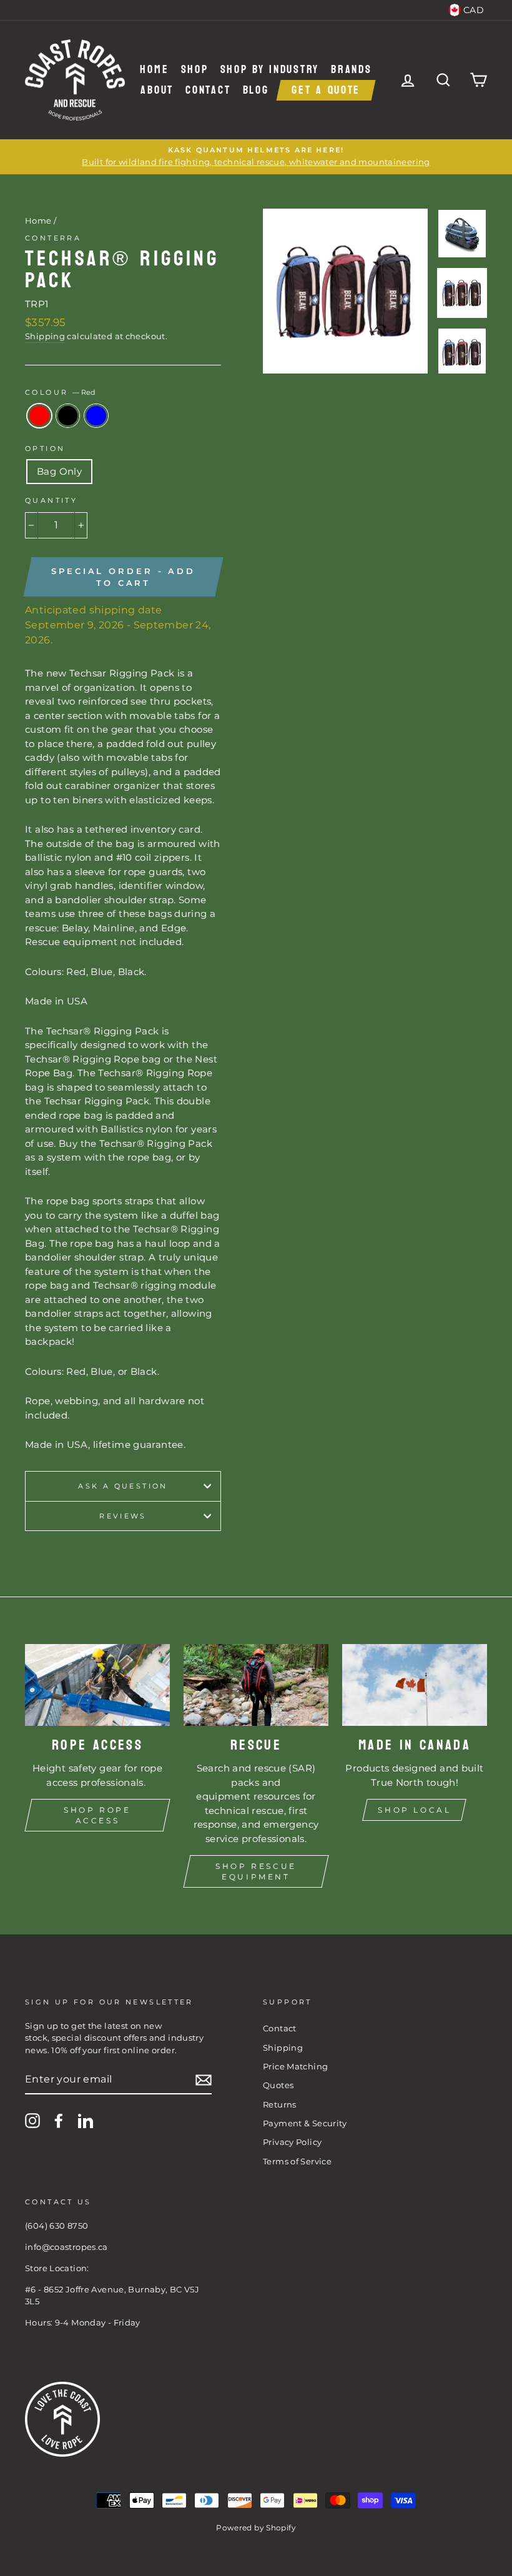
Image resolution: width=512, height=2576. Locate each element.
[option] (256, 156)
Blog (256, 90)
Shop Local (414, 1810)
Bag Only (59, 471)
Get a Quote (326, 90)
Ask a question (123, 1486)
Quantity (51, 500)
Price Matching (295, 2067)
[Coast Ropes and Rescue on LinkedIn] (86, 2121)
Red (39, 416)
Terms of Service (297, 2162)
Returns (280, 2105)
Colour (60, 392)
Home (154, 70)
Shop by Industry (270, 70)
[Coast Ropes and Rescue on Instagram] (32, 2121)
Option (45, 448)
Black (68, 416)
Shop (195, 70)
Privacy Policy (292, 2142)
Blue (96, 416)
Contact (208, 90)
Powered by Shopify (256, 2528)
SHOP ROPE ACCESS (97, 1815)
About (157, 90)
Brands (351, 70)
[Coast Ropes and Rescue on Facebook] (59, 2121)
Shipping (45, 336)
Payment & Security (305, 2123)
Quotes (278, 2085)
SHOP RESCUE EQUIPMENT (256, 1871)
